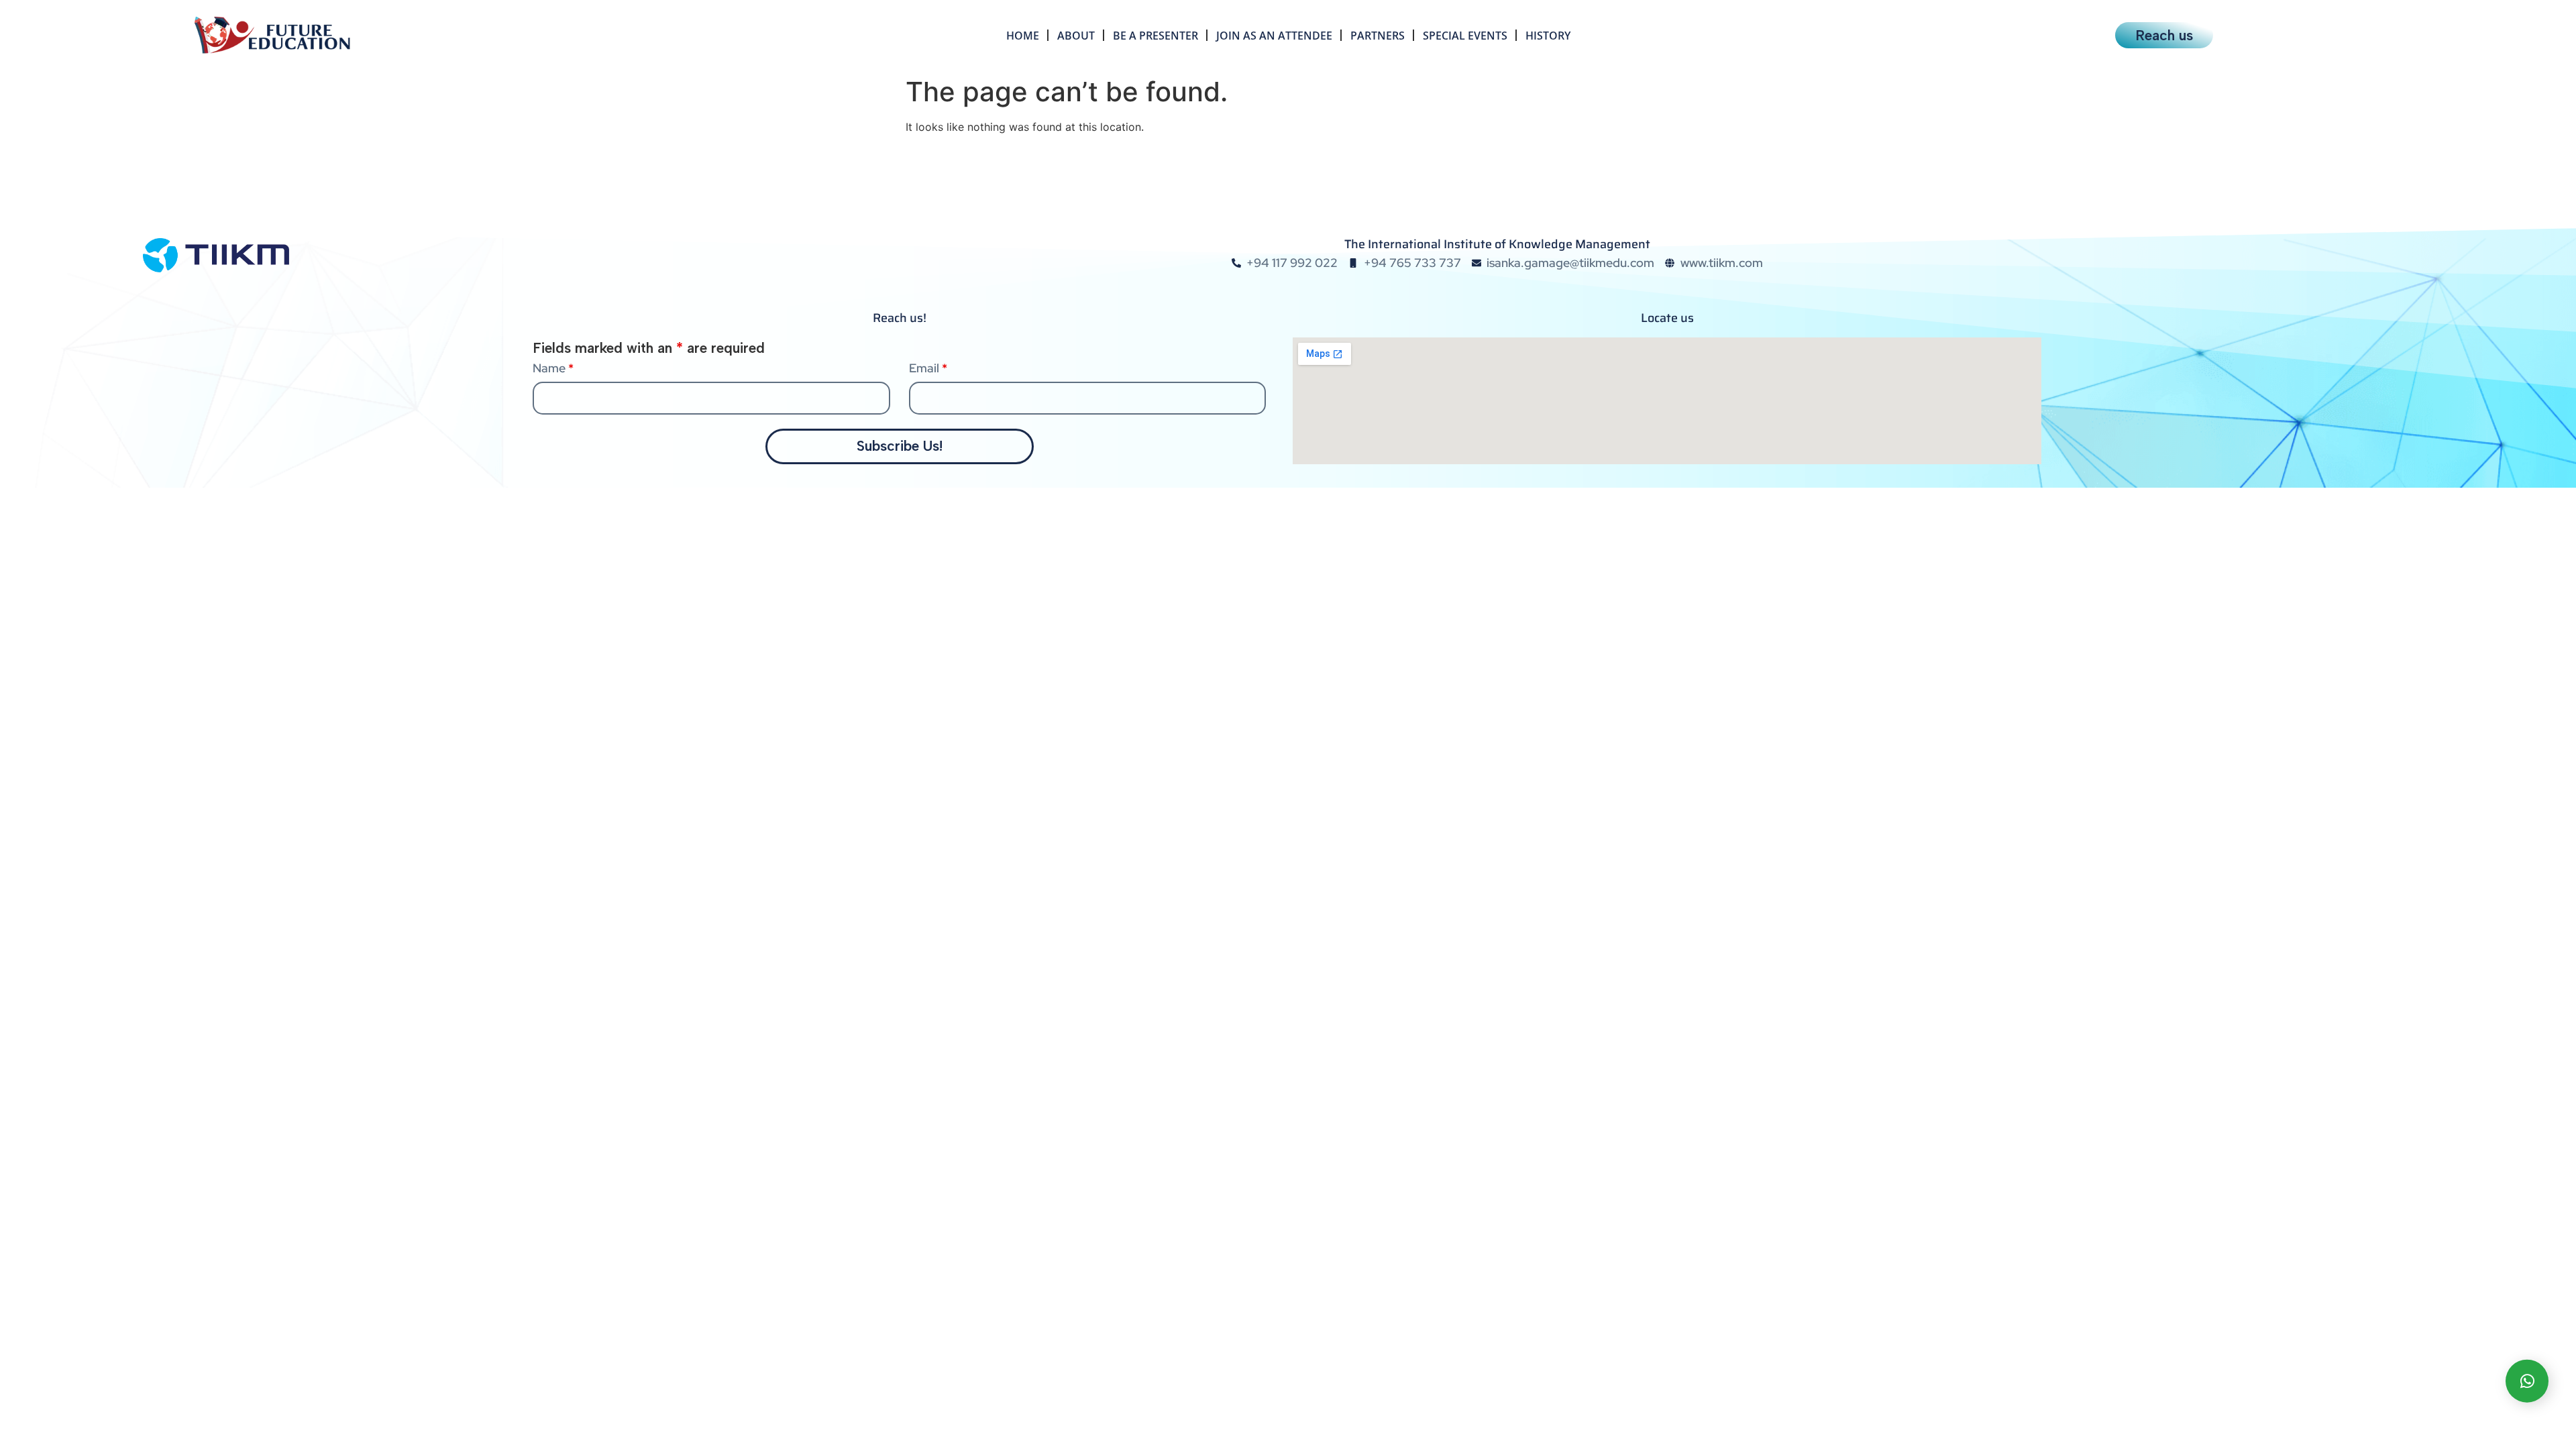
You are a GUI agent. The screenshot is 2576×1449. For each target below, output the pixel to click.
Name (553, 368)
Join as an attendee (1274, 36)
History (1548, 36)
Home (1023, 36)
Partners (1378, 36)
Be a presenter (1156, 36)
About (1076, 36)
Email (928, 368)
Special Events (1465, 36)
